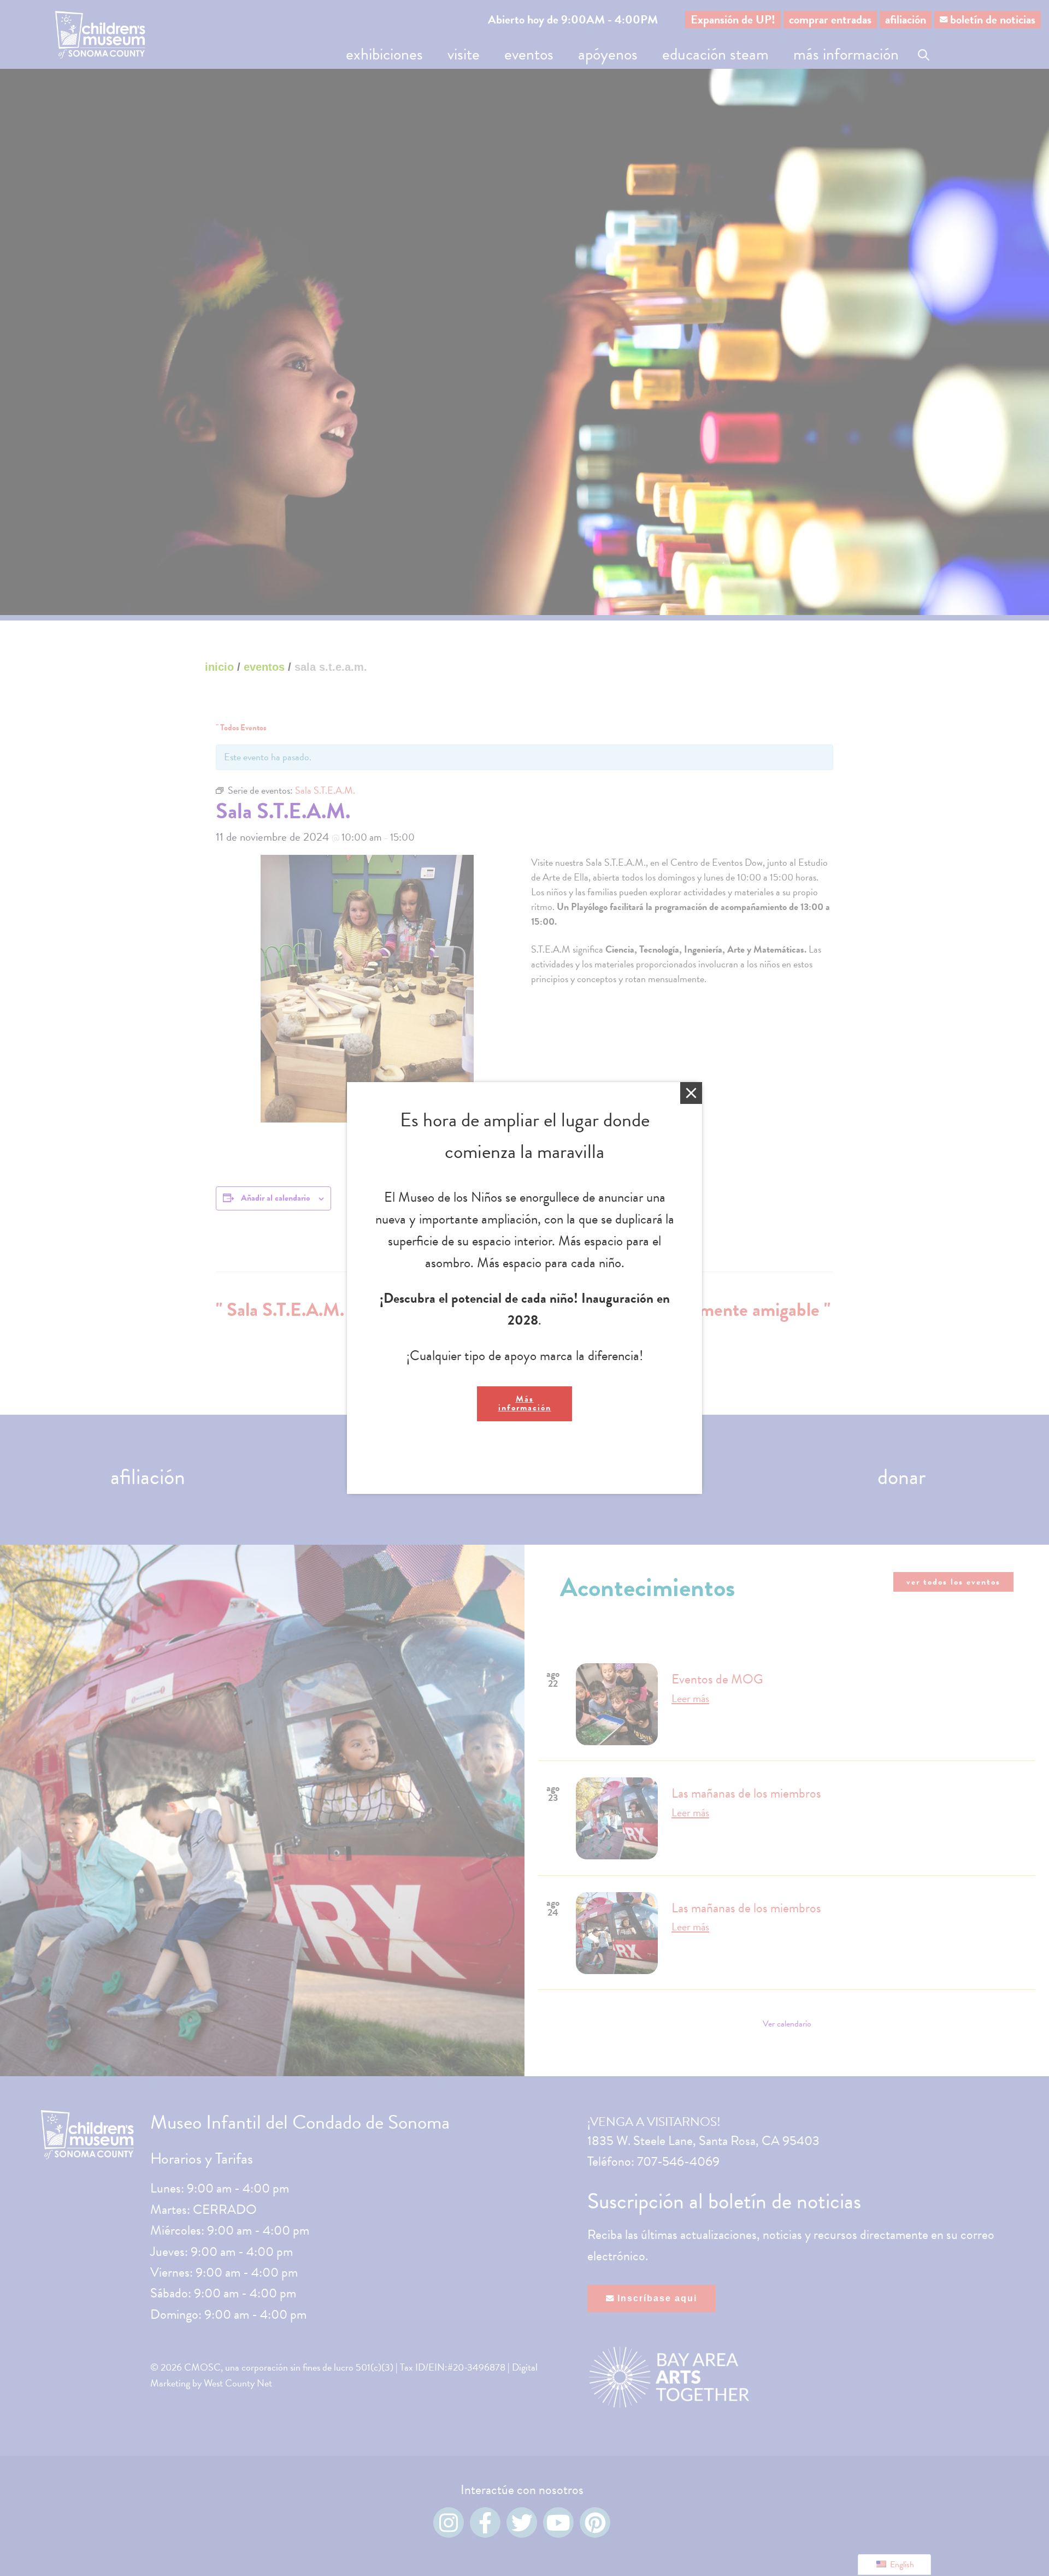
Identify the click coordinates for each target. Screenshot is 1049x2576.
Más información (525, 1403)
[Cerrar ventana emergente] (691, 1093)
